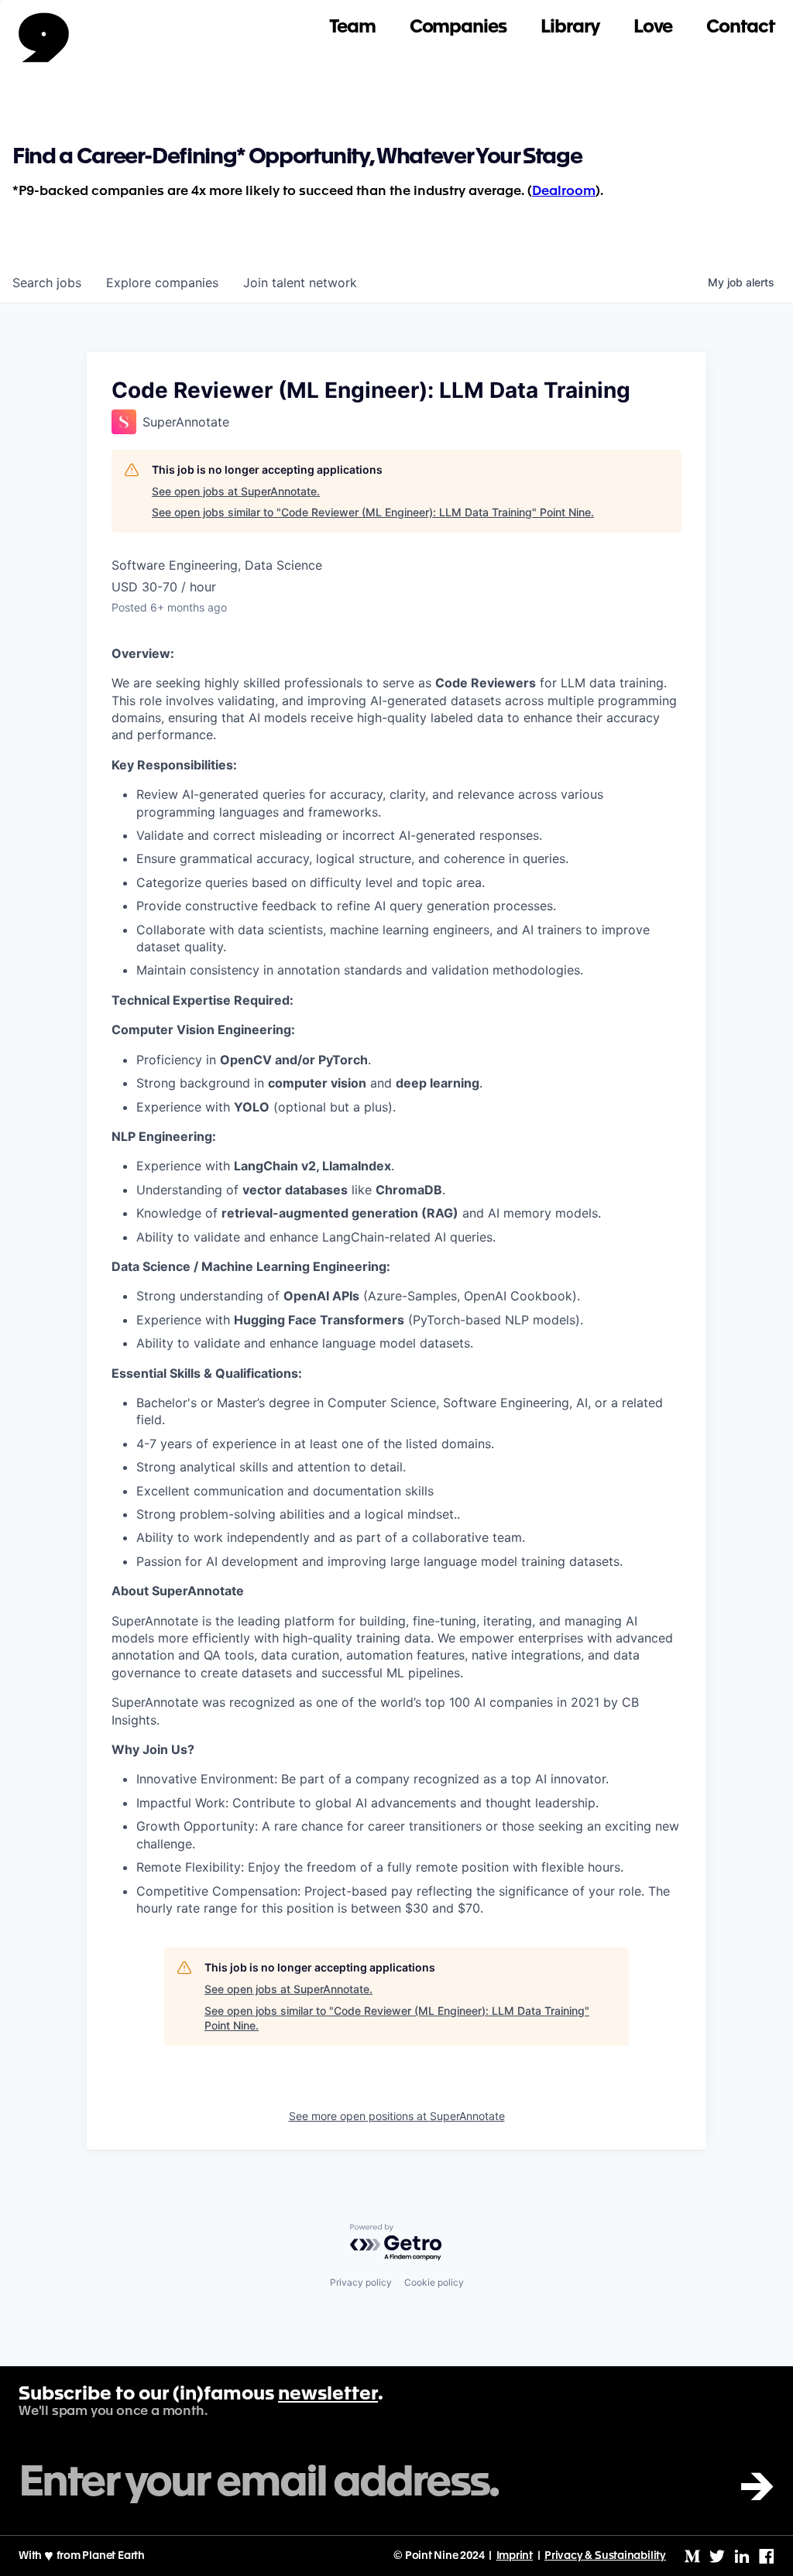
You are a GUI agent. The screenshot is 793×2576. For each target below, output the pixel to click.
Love (653, 27)
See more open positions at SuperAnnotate (397, 2116)
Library (570, 27)
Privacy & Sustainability (605, 2556)
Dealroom (564, 192)
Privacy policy (361, 2282)
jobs (47, 283)
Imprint (515, 2556)
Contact (740, 27)
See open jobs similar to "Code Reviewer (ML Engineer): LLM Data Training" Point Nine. (373, 512)
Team (352, 27)
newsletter (328, 2395)
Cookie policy (434, 2282)
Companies (458, 27)
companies (162, 283)
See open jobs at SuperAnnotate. (236, 491)
